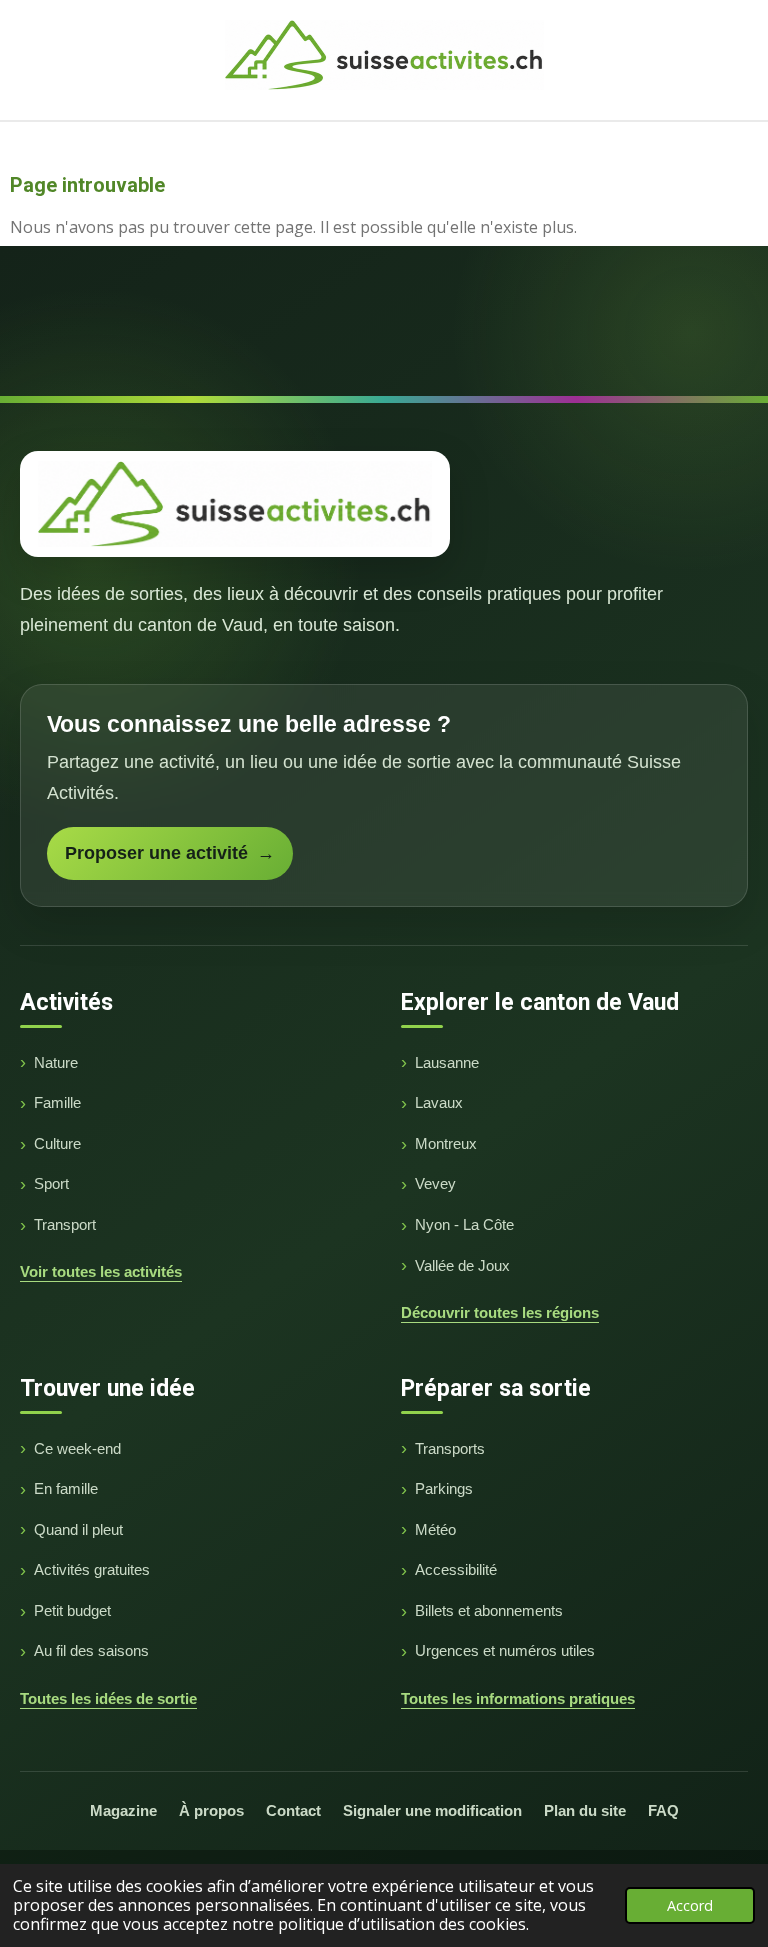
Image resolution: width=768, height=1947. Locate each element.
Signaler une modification (432, 1810)
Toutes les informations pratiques (518, 1698)
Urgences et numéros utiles (505, 1650)
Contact (293, 1810)
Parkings (444, 1488)
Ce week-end (77, 1448)
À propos (211, 1810)
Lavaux (439, 1102)
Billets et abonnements (489, 1610)
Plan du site (585, 1810)
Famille (57, 1102)
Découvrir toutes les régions (500, 1312)
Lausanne (447, 1062)
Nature (56, 1062)
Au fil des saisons (91, 1650)
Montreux (446, 1143)
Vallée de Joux (462, 1265)
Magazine (123, 1810)
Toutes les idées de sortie (108, 1698)
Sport (51, 1183)
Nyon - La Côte (464, 1224)
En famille (66, 1488)
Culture (57, 1143)
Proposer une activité (170, 853)
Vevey (435, 1183)
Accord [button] (690, 1905)
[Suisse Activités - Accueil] (235, 504)
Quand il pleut (78, 1529)
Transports (450, 1448)
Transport (65, 1224)
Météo (435, 1529)
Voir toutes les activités (101, 1271)
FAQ (663, 1810)
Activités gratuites (92, 1569)
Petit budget (72, 1610)
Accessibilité (456, 1569)
